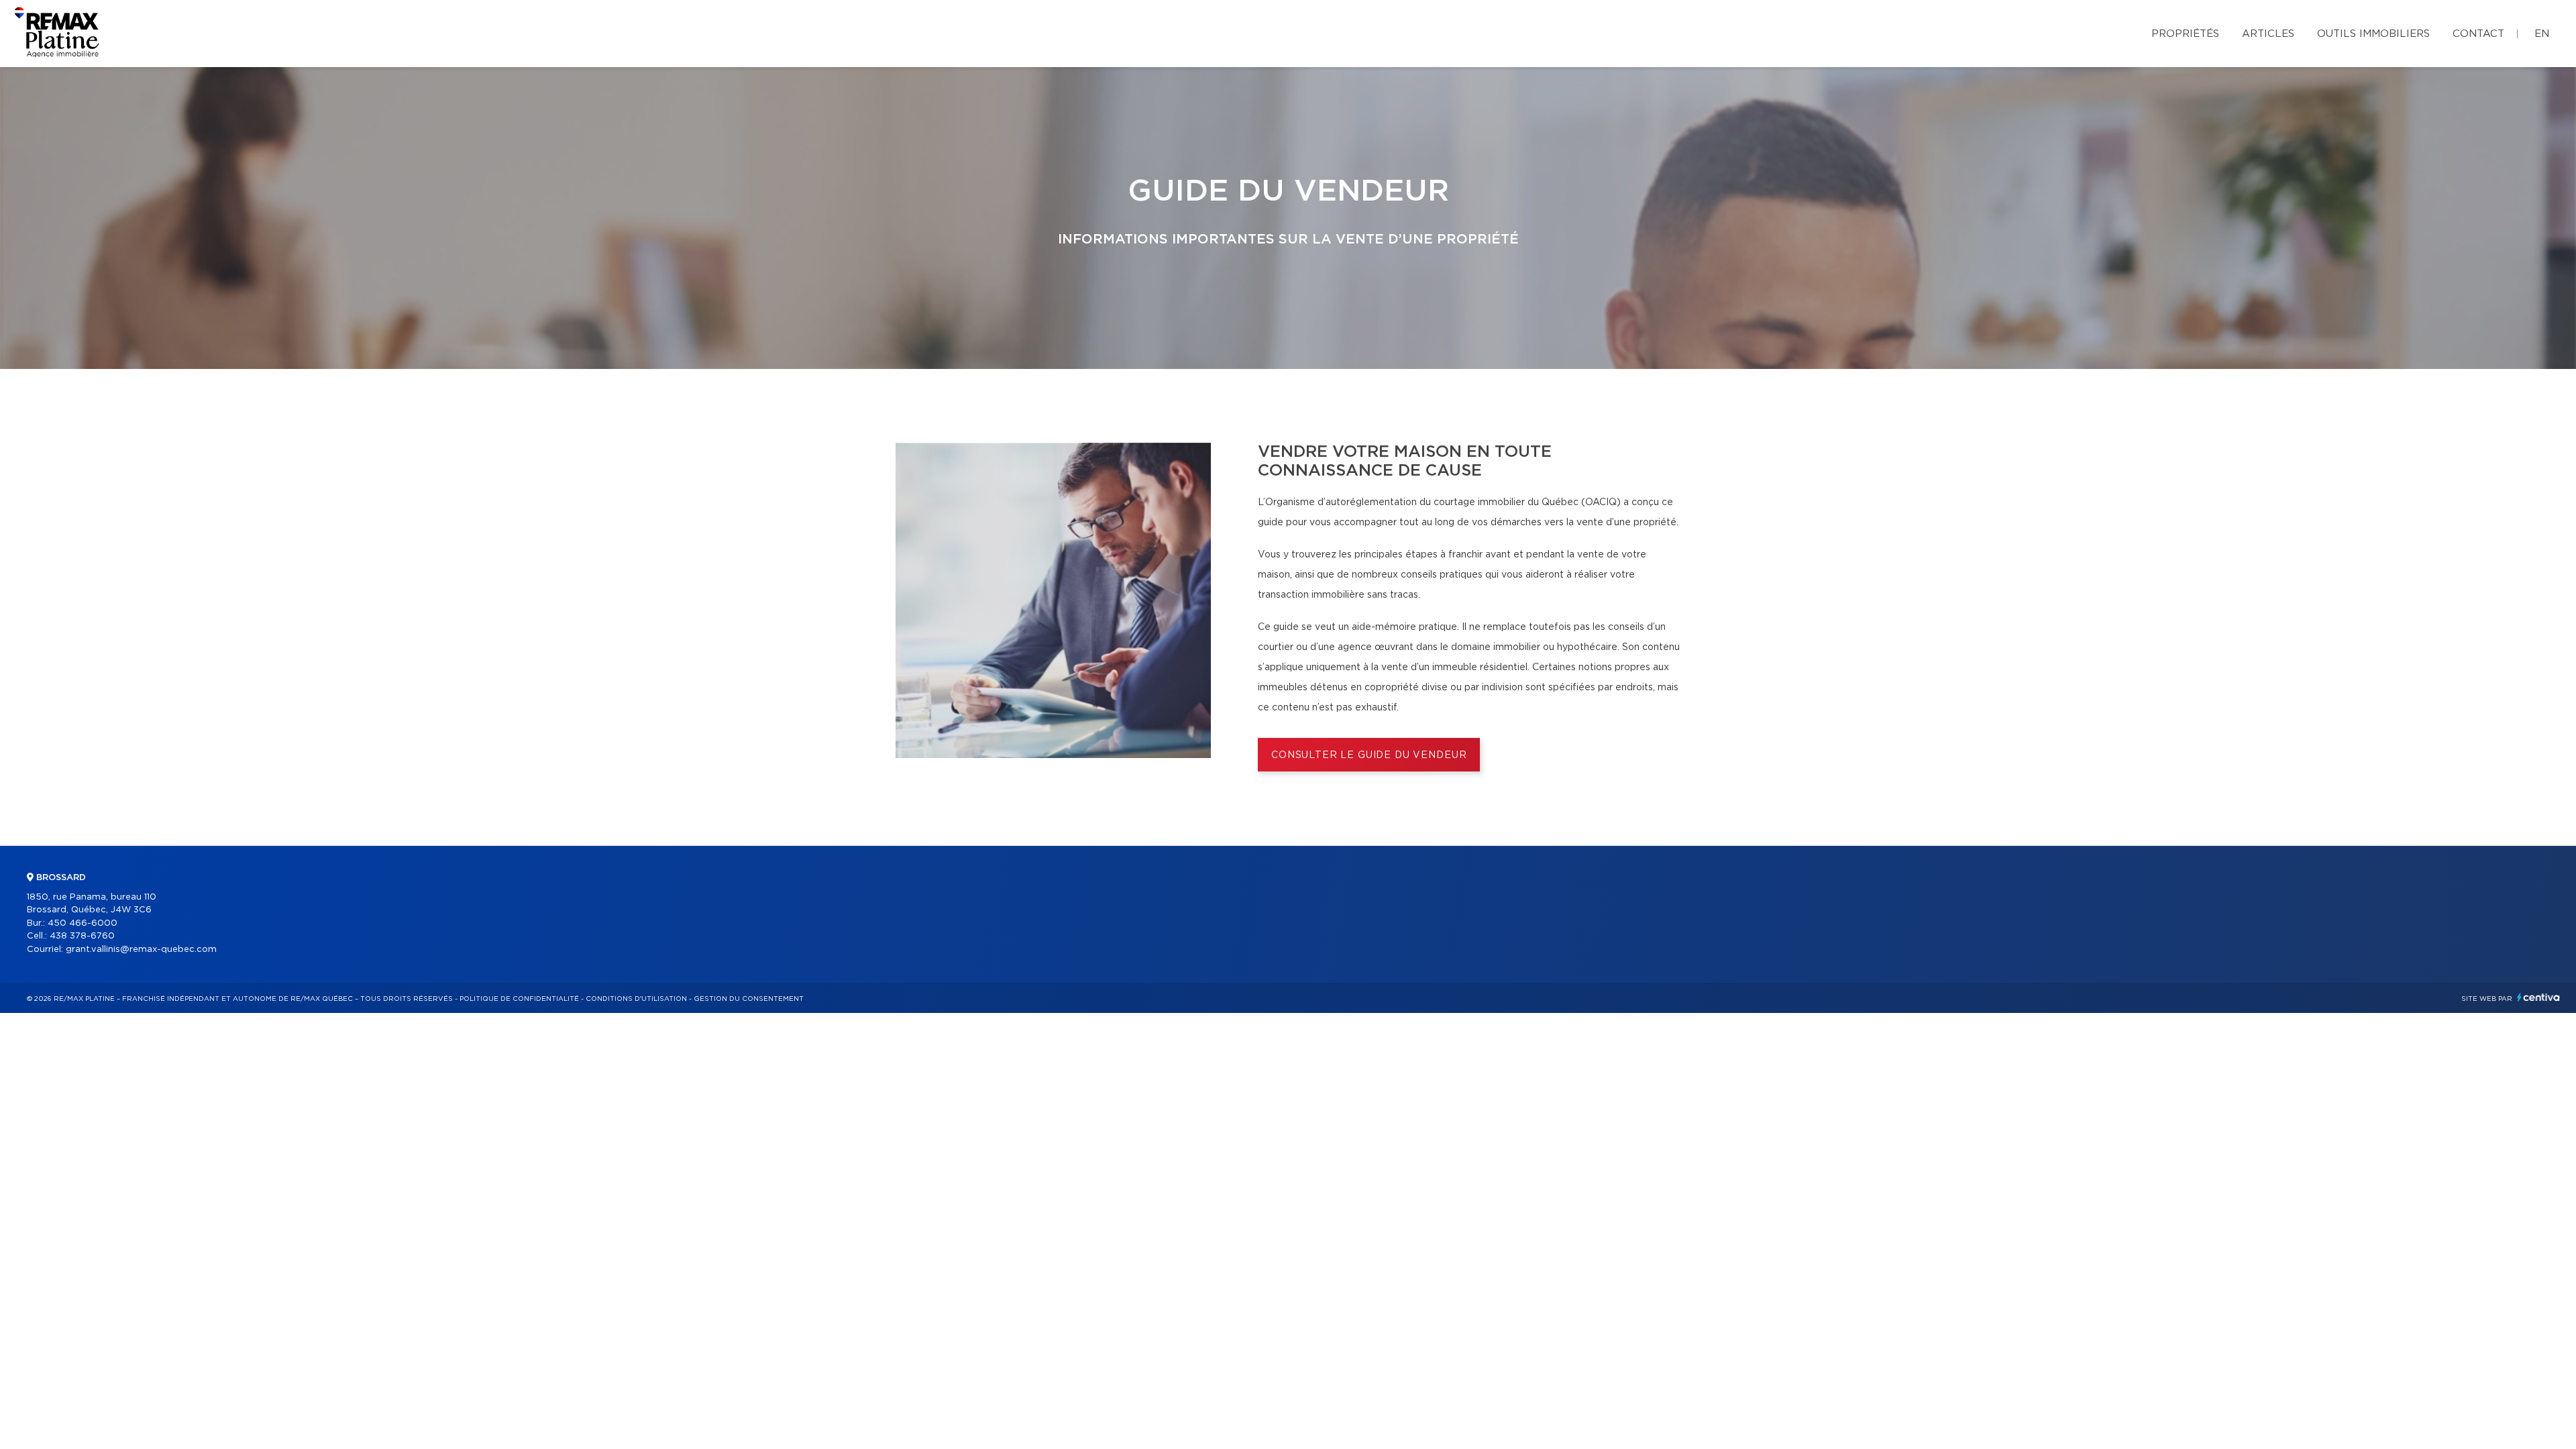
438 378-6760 (82, 936)
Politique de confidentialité (519, 999)
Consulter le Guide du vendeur (1369, 755)
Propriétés (2185, 34)
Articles (2268, 34)
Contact (2478, 34)
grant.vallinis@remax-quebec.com (141, 950)
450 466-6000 (83, 923)
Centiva (2538, 997)
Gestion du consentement (749, 999)
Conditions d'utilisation (636, 999)
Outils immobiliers (2373, 34)
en (2542, 34)
